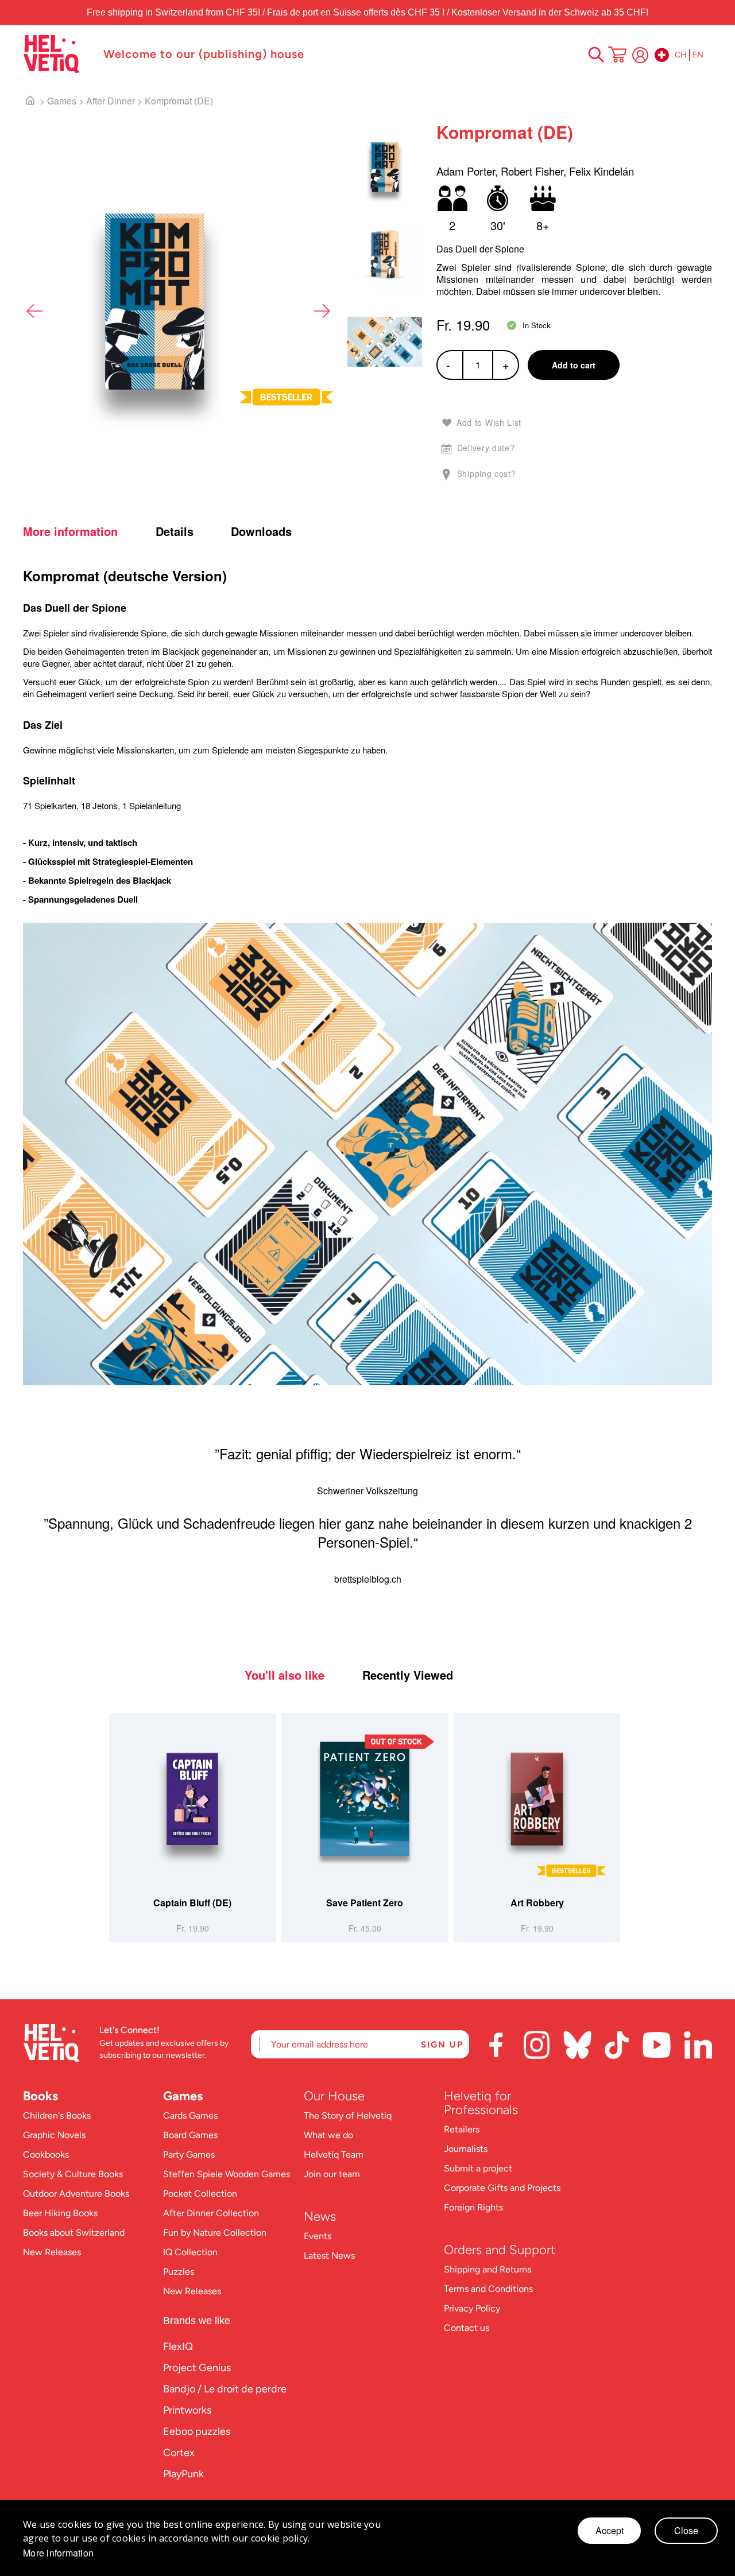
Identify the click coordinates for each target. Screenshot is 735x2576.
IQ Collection (190, 2252)
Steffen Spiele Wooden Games (227, 2174)
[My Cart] (617, 56)
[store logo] (57, 54)
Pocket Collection (200, 2194)
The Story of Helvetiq (348, 2115)
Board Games (190, 2135)
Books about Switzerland (74, 2233)
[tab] (88, 531)
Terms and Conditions (488, 2289)
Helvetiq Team (334, 2155)
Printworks (187, 2410)
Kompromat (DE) (179, 101)
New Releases (52, 2252)
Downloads (261, 531)
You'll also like (285, 1675)
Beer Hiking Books (60, 2213)
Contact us (467, 2328)
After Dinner (111, 101)
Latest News (329, 2256)
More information (70, 531)
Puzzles (179, 2272)
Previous (34, 311)
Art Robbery (537, 1903)
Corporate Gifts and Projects (502, 2188)
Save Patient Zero (365, 1903)
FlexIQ (178, 2346)
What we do (328, 2135)
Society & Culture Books (73, 2174)
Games (62, 101)
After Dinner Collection (211, 2213)
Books (40, 2096)
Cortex (179, 2453)
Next (322, 311)
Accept (610, 2530)
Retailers (462, 2129)
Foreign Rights (473, 2207)
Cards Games (190, 2115)
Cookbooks (46, 2155)
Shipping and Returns (488, 2269)
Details (175, 531)
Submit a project (478, 2168)
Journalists (466, 2149)
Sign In (640, 55)
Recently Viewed (408, 1675)
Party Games (189, 2155)
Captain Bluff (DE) (192, 1903)
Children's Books (57, 2115)
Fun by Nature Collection (215, 2233)
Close (686, 2530)
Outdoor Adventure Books (76, 2194)
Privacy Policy (472, 2308)
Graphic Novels (54, 2135)
